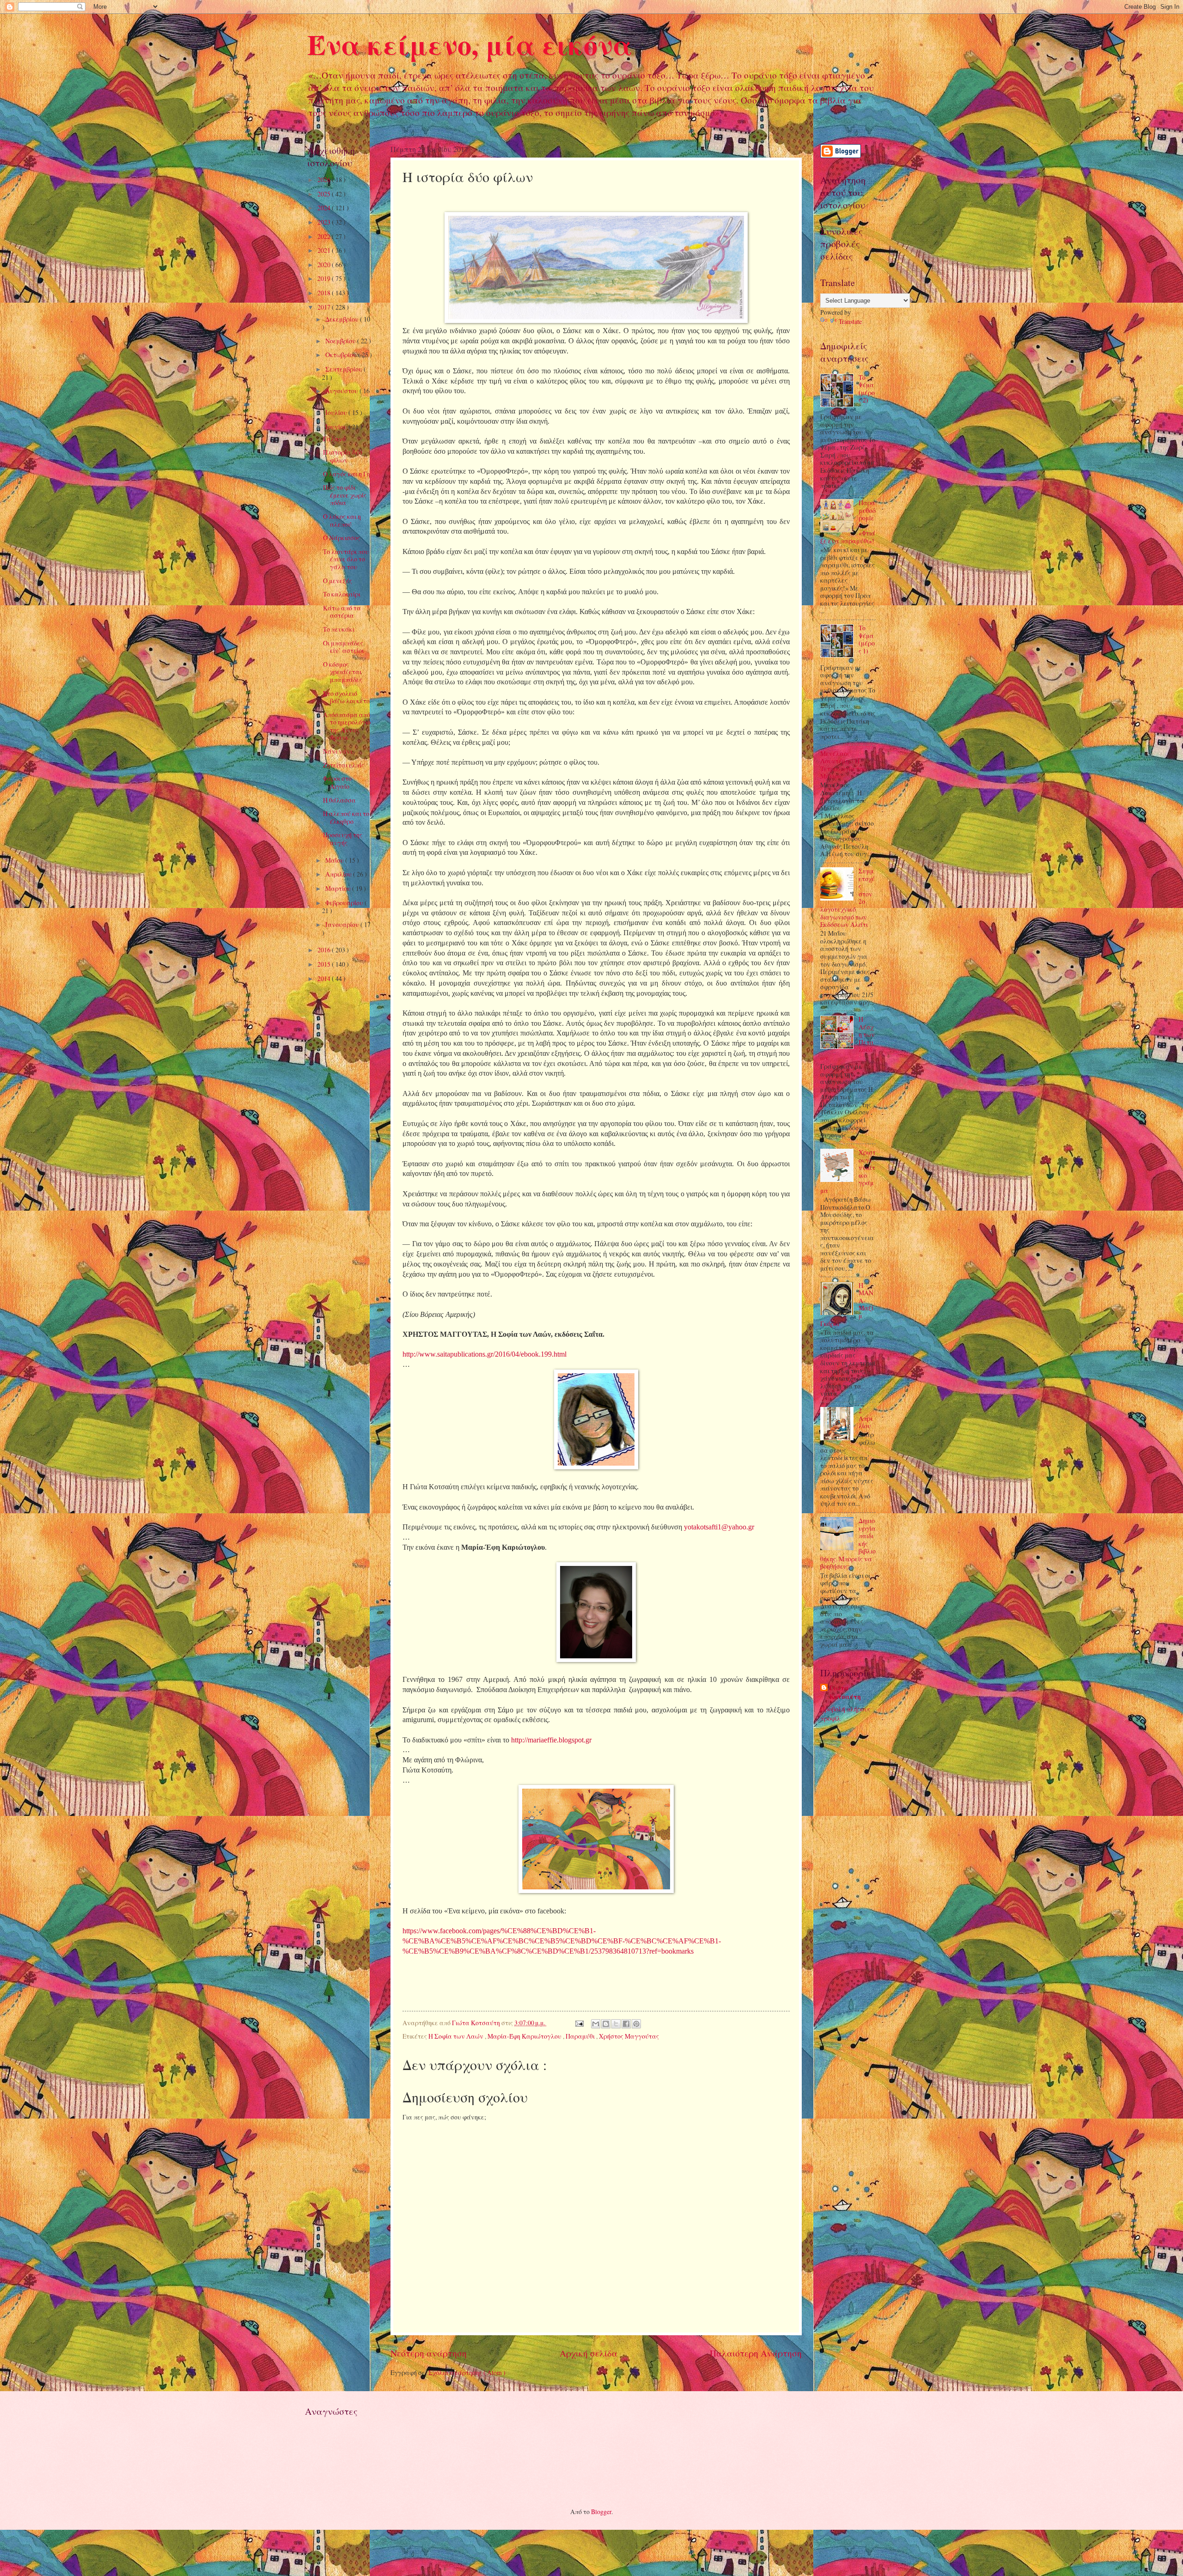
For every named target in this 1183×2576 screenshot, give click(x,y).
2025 (325, 194)
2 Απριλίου (866, 1418)
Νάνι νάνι (338, 751)
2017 (325, 307)
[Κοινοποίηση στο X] (616, 2024)
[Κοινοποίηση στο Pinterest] (636, 2024)
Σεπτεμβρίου (345, 369)
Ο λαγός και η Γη (347, 474)
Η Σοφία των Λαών (457, 2036)
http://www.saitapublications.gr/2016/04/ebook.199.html (485, 1354)
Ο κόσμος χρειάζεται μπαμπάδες (343, 672)
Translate (850, 321)
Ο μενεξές (338, 581)
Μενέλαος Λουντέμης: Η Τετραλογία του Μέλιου (843, 765)
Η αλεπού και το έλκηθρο (346, 817)
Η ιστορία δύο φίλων (343, 456)
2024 (325, 208)
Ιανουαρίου (343, 924)
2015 (325, 964)
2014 (325, 978)
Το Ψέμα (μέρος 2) (867, 389)
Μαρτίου (339, 888)
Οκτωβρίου (342, 355)
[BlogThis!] (606, 2024)
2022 (325, 236)
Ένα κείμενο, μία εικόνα (470, 44)
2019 (325, 278)
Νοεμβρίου (341, 341)
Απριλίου (339, 874)
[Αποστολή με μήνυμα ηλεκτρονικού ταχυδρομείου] (596, 2024)
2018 (325, 293)
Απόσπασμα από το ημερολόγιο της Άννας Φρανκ (347, 726)
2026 (325, 180)
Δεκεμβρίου (343, 319)
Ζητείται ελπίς (344, 765)
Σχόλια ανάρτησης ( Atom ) (467, 2372)
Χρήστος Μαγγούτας (629, 2036)
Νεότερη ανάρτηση (429, 2353)
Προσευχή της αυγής (343, 839)
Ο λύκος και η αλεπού (342, 520)
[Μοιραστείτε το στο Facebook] (626, 2024)
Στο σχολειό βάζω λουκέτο (346, 697)
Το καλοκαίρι (342, 594)
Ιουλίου (337, 412)
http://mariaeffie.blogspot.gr (551, 1740)
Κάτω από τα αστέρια (342, 612)
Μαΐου (335, 860)
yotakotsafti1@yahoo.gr (719, 1527)
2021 (325, 250)
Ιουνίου (337, 427)
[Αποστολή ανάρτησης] (579, 2023)
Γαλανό (334, 439)
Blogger (601, 2512)
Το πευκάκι (339, 629)
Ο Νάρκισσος (341, 538)
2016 (325, 950)
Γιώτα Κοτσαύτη (845, 1693)
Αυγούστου (342, 391)
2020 (325, 265)
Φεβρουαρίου (345, 903)
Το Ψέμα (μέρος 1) (867, 639)
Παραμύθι (581, 2036)
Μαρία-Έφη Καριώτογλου (525, 2036)
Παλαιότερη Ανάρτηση (756, 2353)
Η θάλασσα (339, 800)
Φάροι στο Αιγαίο (337, 782)
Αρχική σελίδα (588, 2353)
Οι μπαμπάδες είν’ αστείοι (343, 647)
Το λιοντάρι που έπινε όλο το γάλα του (346, 559)
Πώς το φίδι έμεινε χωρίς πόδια (345, 495)
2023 (325, 222)
